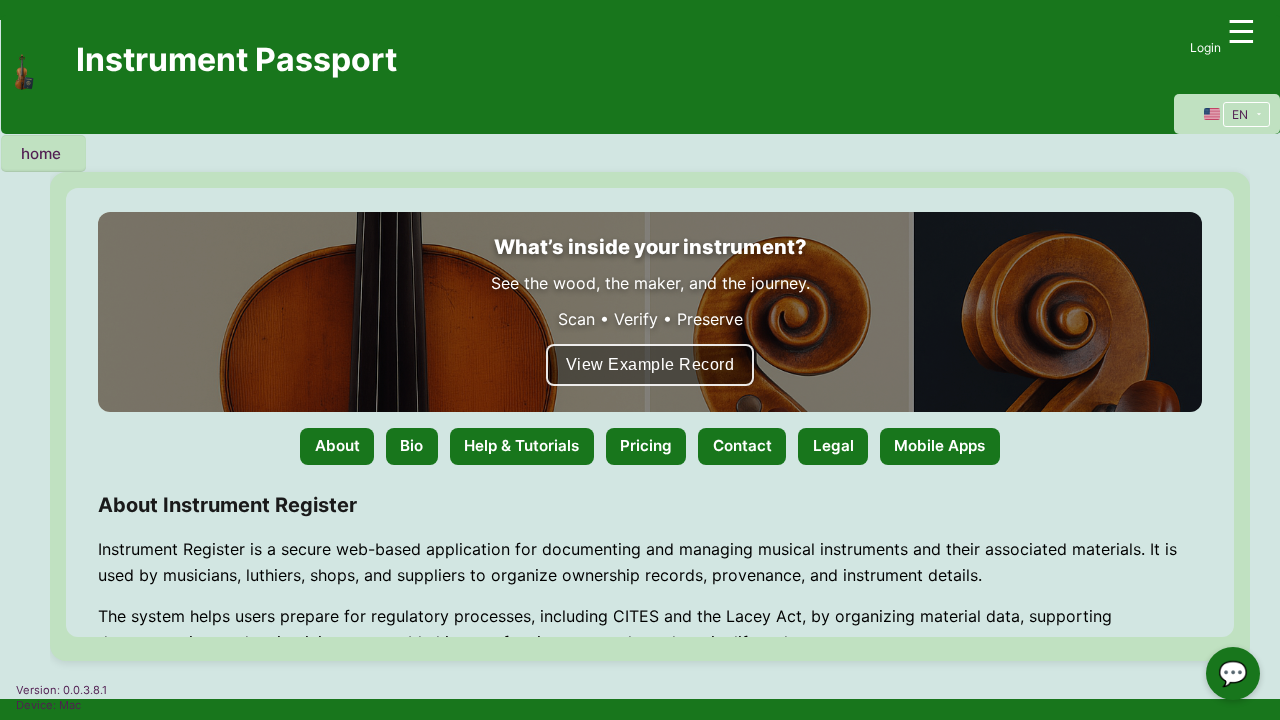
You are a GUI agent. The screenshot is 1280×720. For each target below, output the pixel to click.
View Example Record (650, 364)
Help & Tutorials (521, 445)
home (41, 153)
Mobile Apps (939, 445)
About (337, 445)
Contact (742, 445)
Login (1205, 47)
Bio (411, 445)
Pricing (646, 445)
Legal (833, 445)
